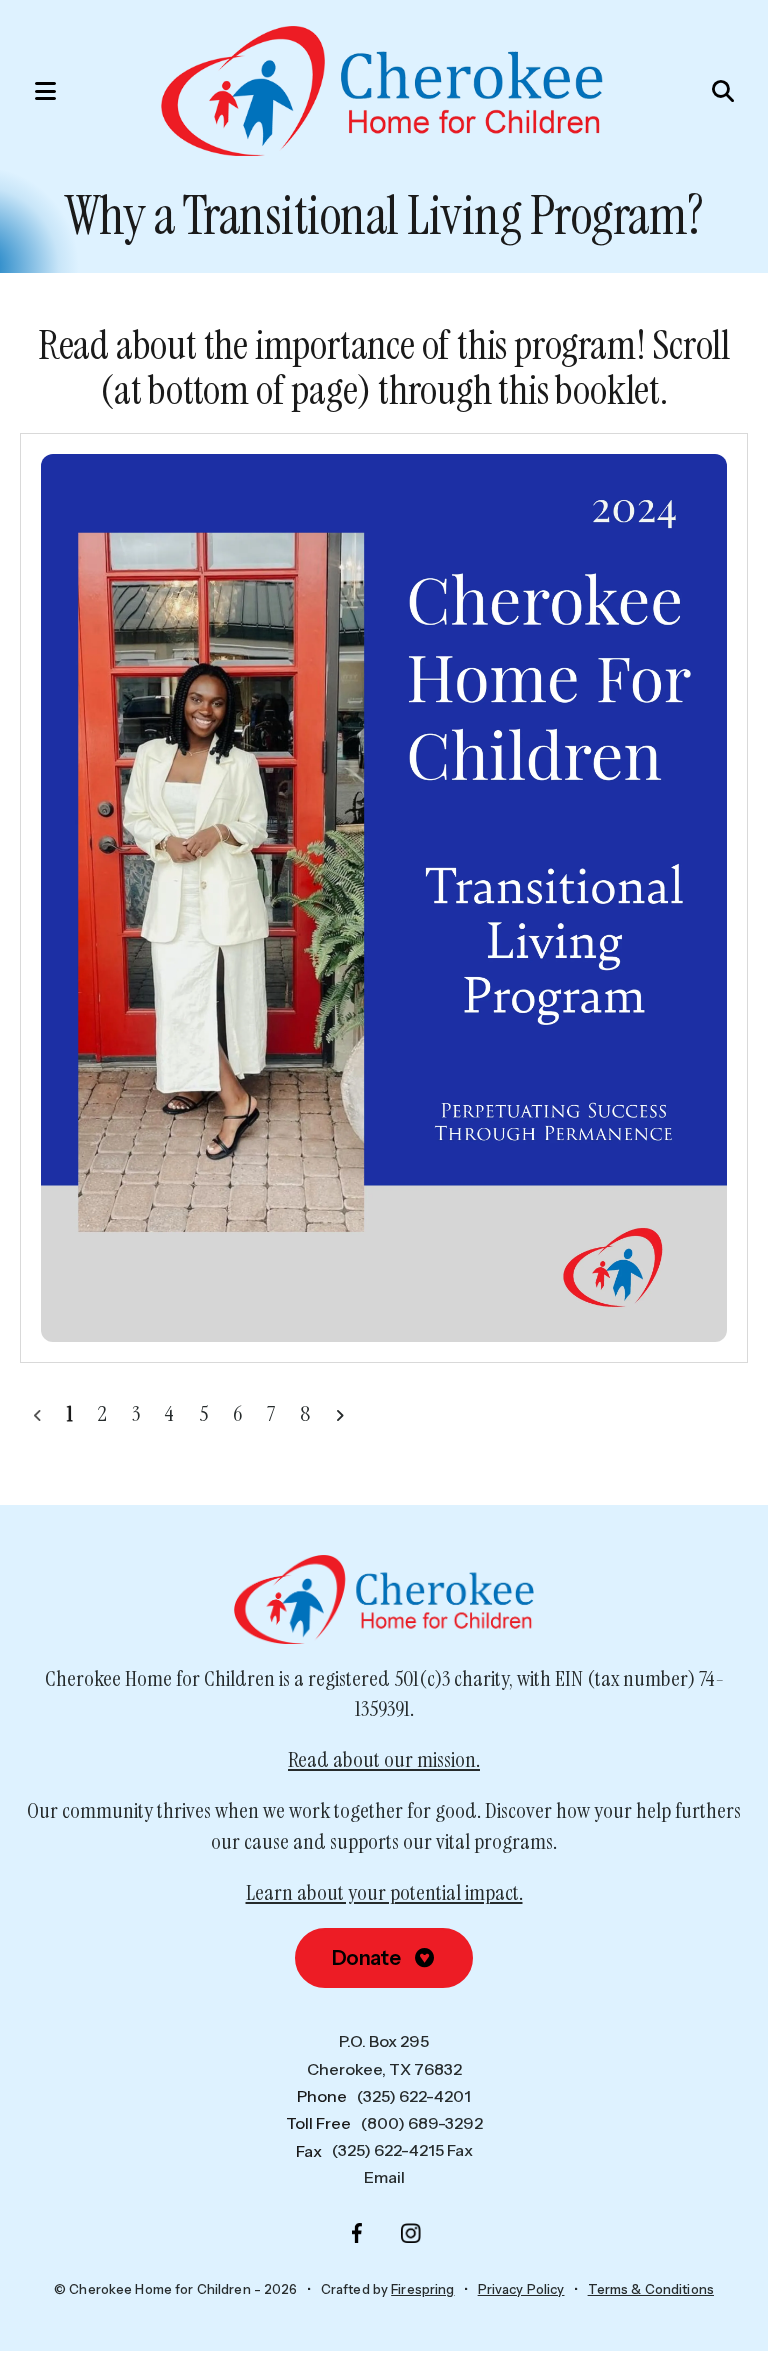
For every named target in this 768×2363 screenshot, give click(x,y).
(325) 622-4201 (414, 2096)
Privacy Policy (521, 2289)
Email (384, 2177)
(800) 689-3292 (422, 2123)
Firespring (422, 2289)
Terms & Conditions (651, 2289)
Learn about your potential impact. (384, 1892)
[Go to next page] (339, 1414)
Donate (368, 1958)
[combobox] (674, 91)
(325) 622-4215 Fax (402, 2150)
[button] (35, 91)
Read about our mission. (384, 1759)
